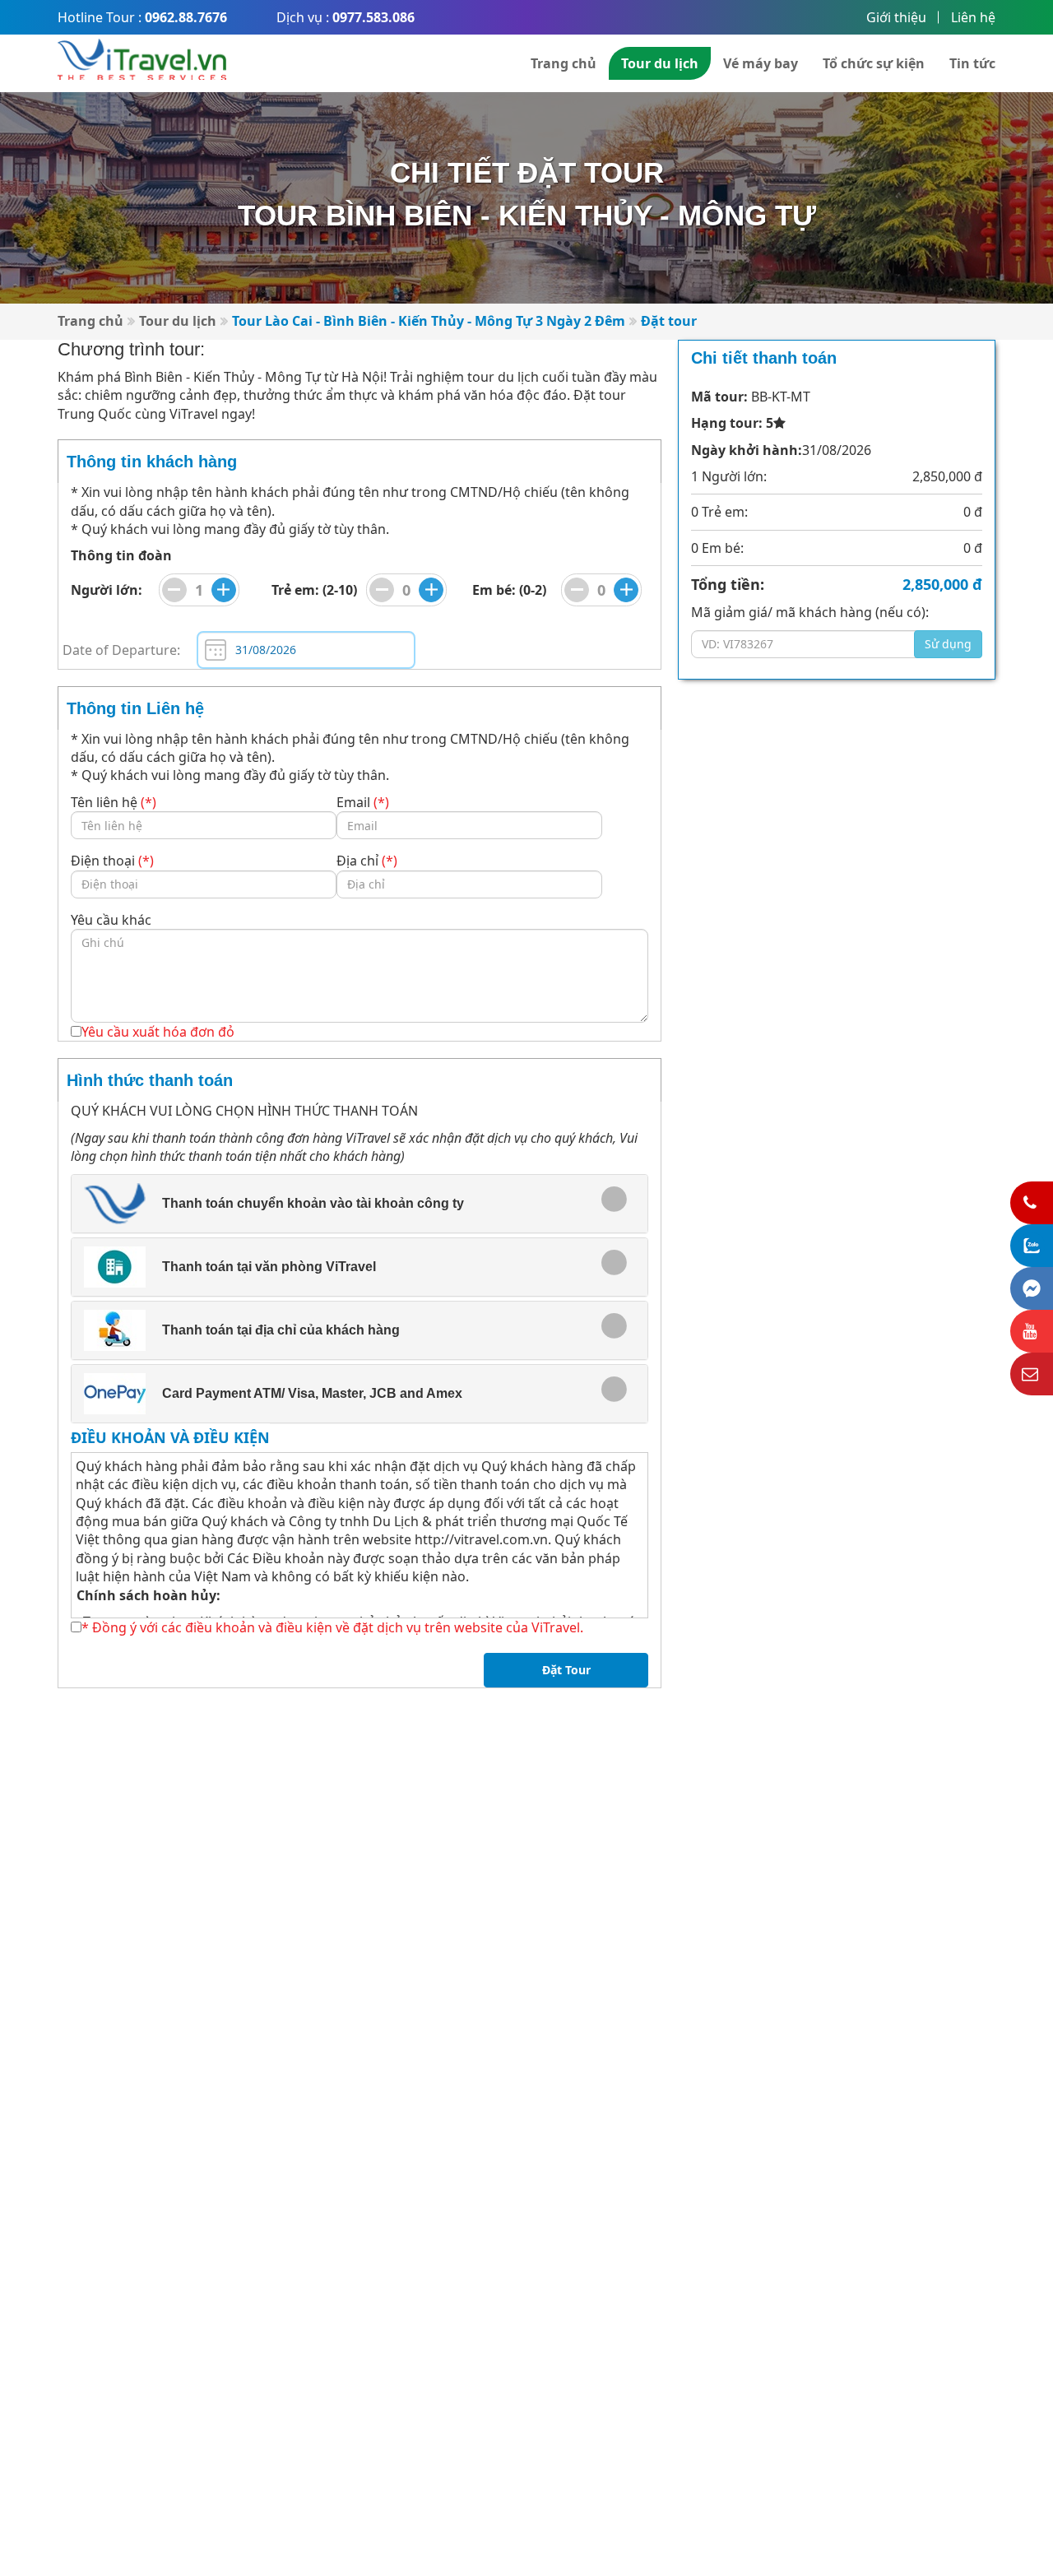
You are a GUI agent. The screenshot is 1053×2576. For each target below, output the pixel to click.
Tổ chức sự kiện (874, 63)
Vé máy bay (761, 63)
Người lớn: (107, 590)
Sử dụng (948, 644)
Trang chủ (564, 63)
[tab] (360, 1204)
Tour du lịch (660, 63)
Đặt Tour (566, 1670)
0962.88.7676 (186, 17)
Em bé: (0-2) (509, 590)
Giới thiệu (896, 17)
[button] (347, 1204)
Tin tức (972, 63)
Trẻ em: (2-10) (314, 590)
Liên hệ (973, 17)
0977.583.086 (373, 17)
